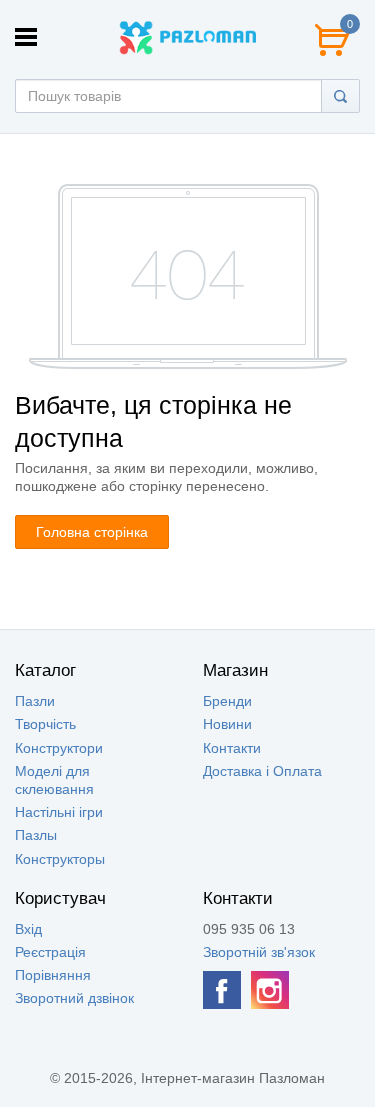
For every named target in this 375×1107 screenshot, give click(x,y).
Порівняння (53, 975)
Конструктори (59, 748)
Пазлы (36, 835)
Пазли (35, 701)
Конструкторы (60, 859)
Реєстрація (50, 952)
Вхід (28, 929)
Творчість (45, 724)
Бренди (227, 701)
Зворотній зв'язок (259, 952)
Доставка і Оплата (262, 771)
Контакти (232, 748)
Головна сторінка (92, 532)
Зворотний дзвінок (74, 998)
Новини (227, 724)
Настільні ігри (59, 812)
